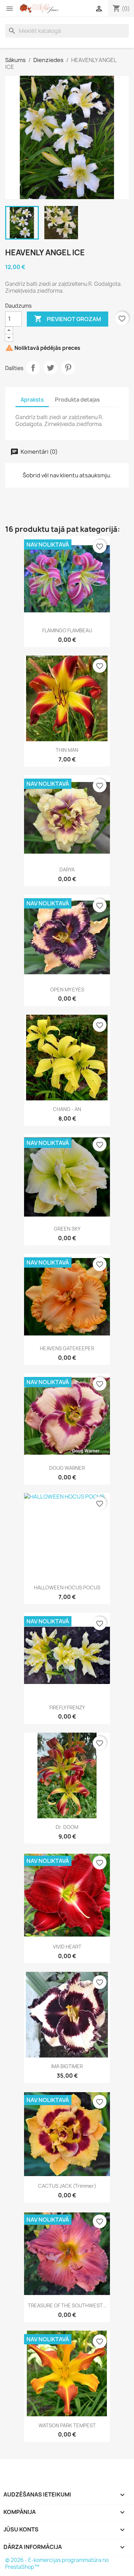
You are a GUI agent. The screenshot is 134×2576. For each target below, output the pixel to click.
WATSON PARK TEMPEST (67, 2425)
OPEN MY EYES (67, 990)
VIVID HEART (67, 1947)
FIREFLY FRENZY (67, 1707)
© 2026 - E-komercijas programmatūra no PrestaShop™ (57, 2563)
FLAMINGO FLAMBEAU (67, 630)
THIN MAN (67, 750)
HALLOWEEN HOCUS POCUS (67, 1588)
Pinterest (68, 368)
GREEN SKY (67, 1229)
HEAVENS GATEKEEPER (67, 1348)
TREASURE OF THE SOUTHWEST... (67, 2305)
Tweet (51, 368)
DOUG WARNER (67, 1468)
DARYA (67, 870)
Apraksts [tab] (32, 400)
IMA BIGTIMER (67, 2066)
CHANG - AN (67, 1109)
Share (33, 368)
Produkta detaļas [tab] (77, 400)
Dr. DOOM (67, 1827)
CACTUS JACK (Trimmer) (67, 2186)
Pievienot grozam (68, 319)
